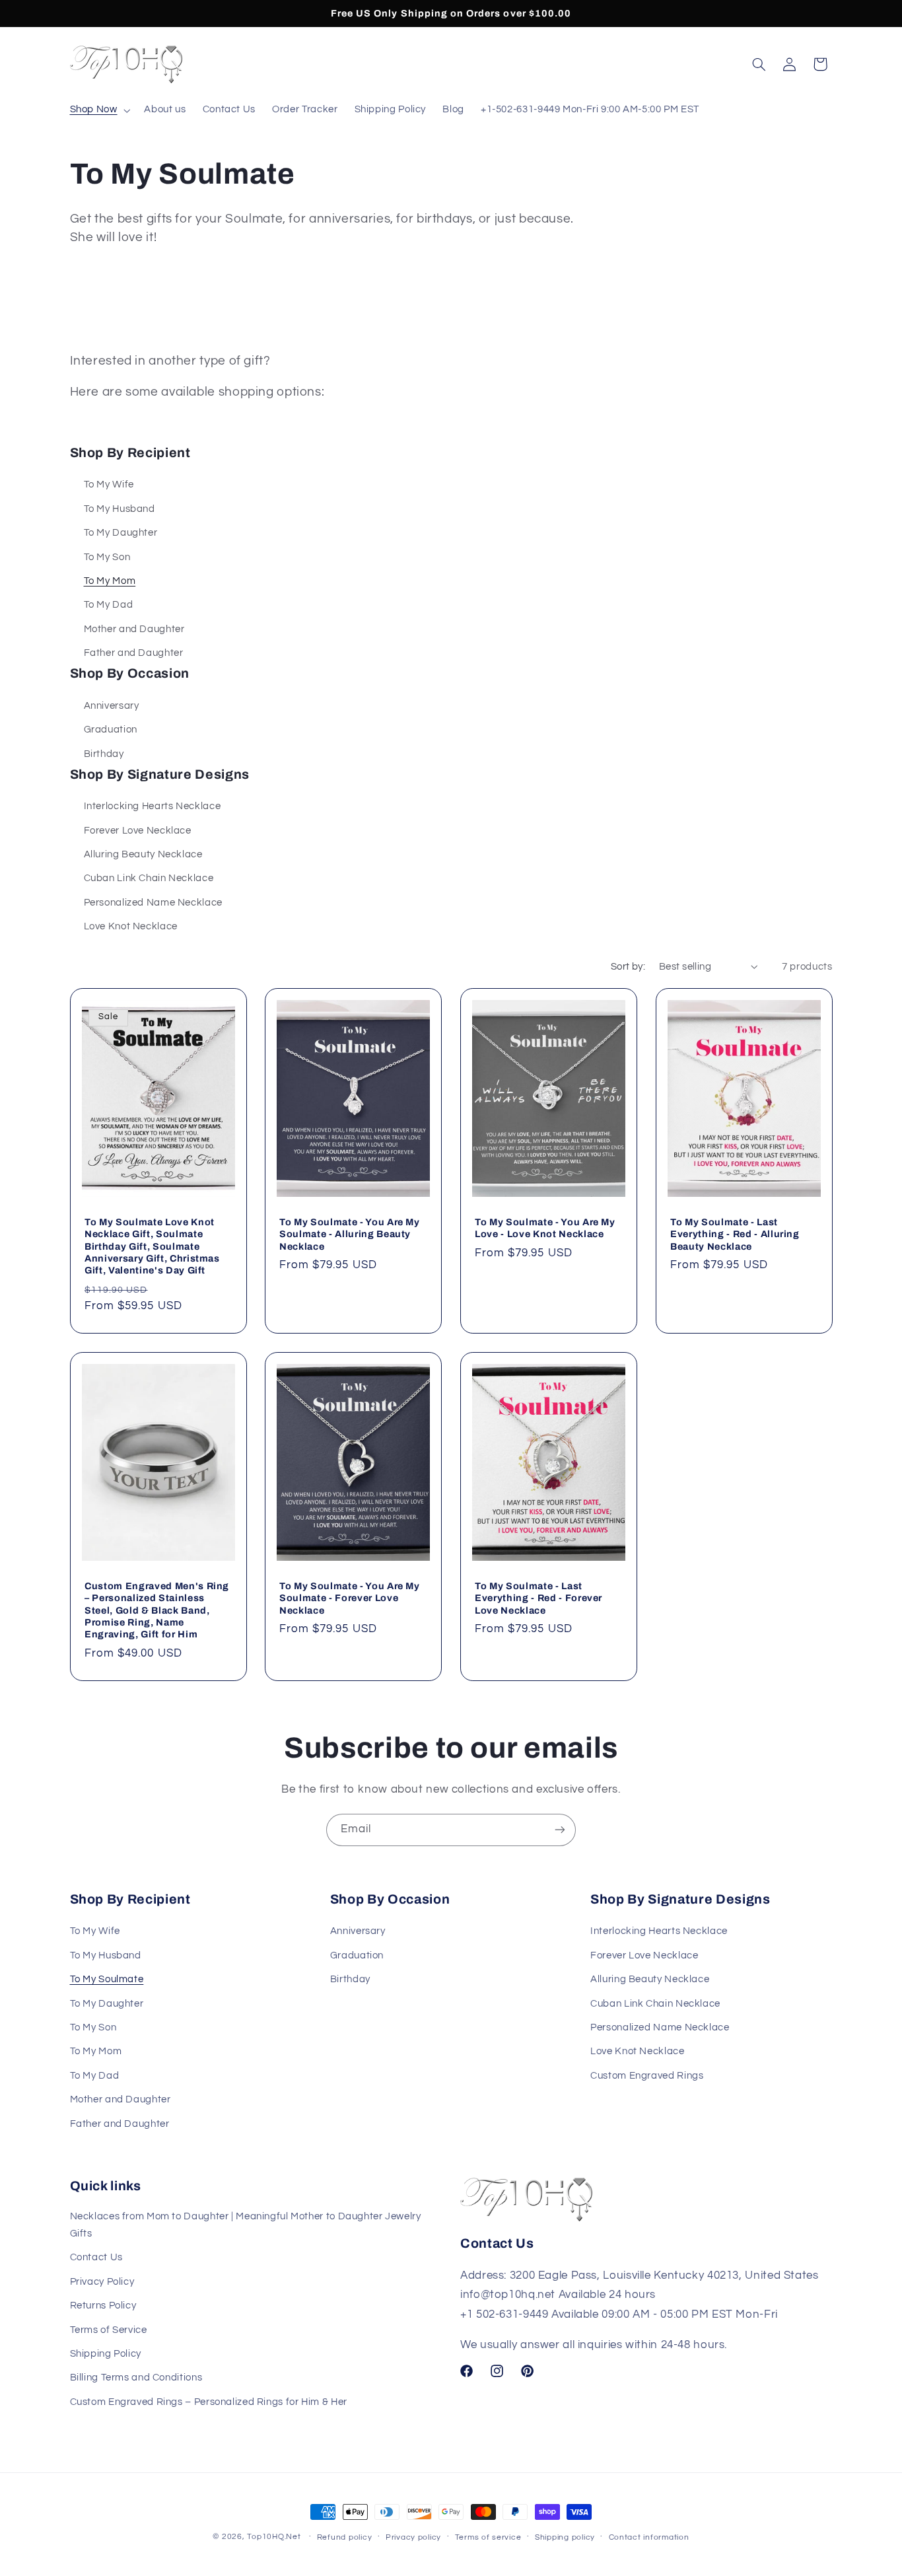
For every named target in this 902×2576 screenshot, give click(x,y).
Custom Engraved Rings (647, 2076)
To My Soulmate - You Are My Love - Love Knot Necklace (545, 1228)
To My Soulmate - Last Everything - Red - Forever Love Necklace (538, 1598)
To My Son (107, 557)
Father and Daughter (134, 653)
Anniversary (112, 706)
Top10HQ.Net (274, 2537)
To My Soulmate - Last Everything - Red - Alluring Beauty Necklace (735, 1234)
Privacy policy (413, 2537)
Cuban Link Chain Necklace (149, 878)
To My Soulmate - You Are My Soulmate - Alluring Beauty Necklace (350, 1234)
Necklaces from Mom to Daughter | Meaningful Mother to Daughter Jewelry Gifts (246, 2225)
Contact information (649, 2537)
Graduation (111, 730)
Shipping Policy (106, 2354)
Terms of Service (109, 2330)
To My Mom (110, 581)
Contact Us (96, 2257)
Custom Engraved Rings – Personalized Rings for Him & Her (209, 2402)
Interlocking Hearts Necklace (153, 806)
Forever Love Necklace (138, 831)
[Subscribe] (560, 1830)
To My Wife (109, 484)
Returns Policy (103, 2306)
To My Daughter (121, 533)
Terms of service (488, 2537)
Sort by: (628, 967)
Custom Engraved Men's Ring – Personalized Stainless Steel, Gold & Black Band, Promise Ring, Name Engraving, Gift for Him (157, 1610)
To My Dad (109, 605)
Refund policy (345, 2537)
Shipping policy (565, 2537)
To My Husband (120, 509)
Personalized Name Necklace (153, 903)
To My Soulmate (107, 1979)
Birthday (104, 754)
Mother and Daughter (134, 629)
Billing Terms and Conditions (136, 2378)
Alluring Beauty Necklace (143, 854)
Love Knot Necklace (131, 926)
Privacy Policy (102, 2282)
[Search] (759, 64)
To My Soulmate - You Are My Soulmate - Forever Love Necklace (350, 1598)
